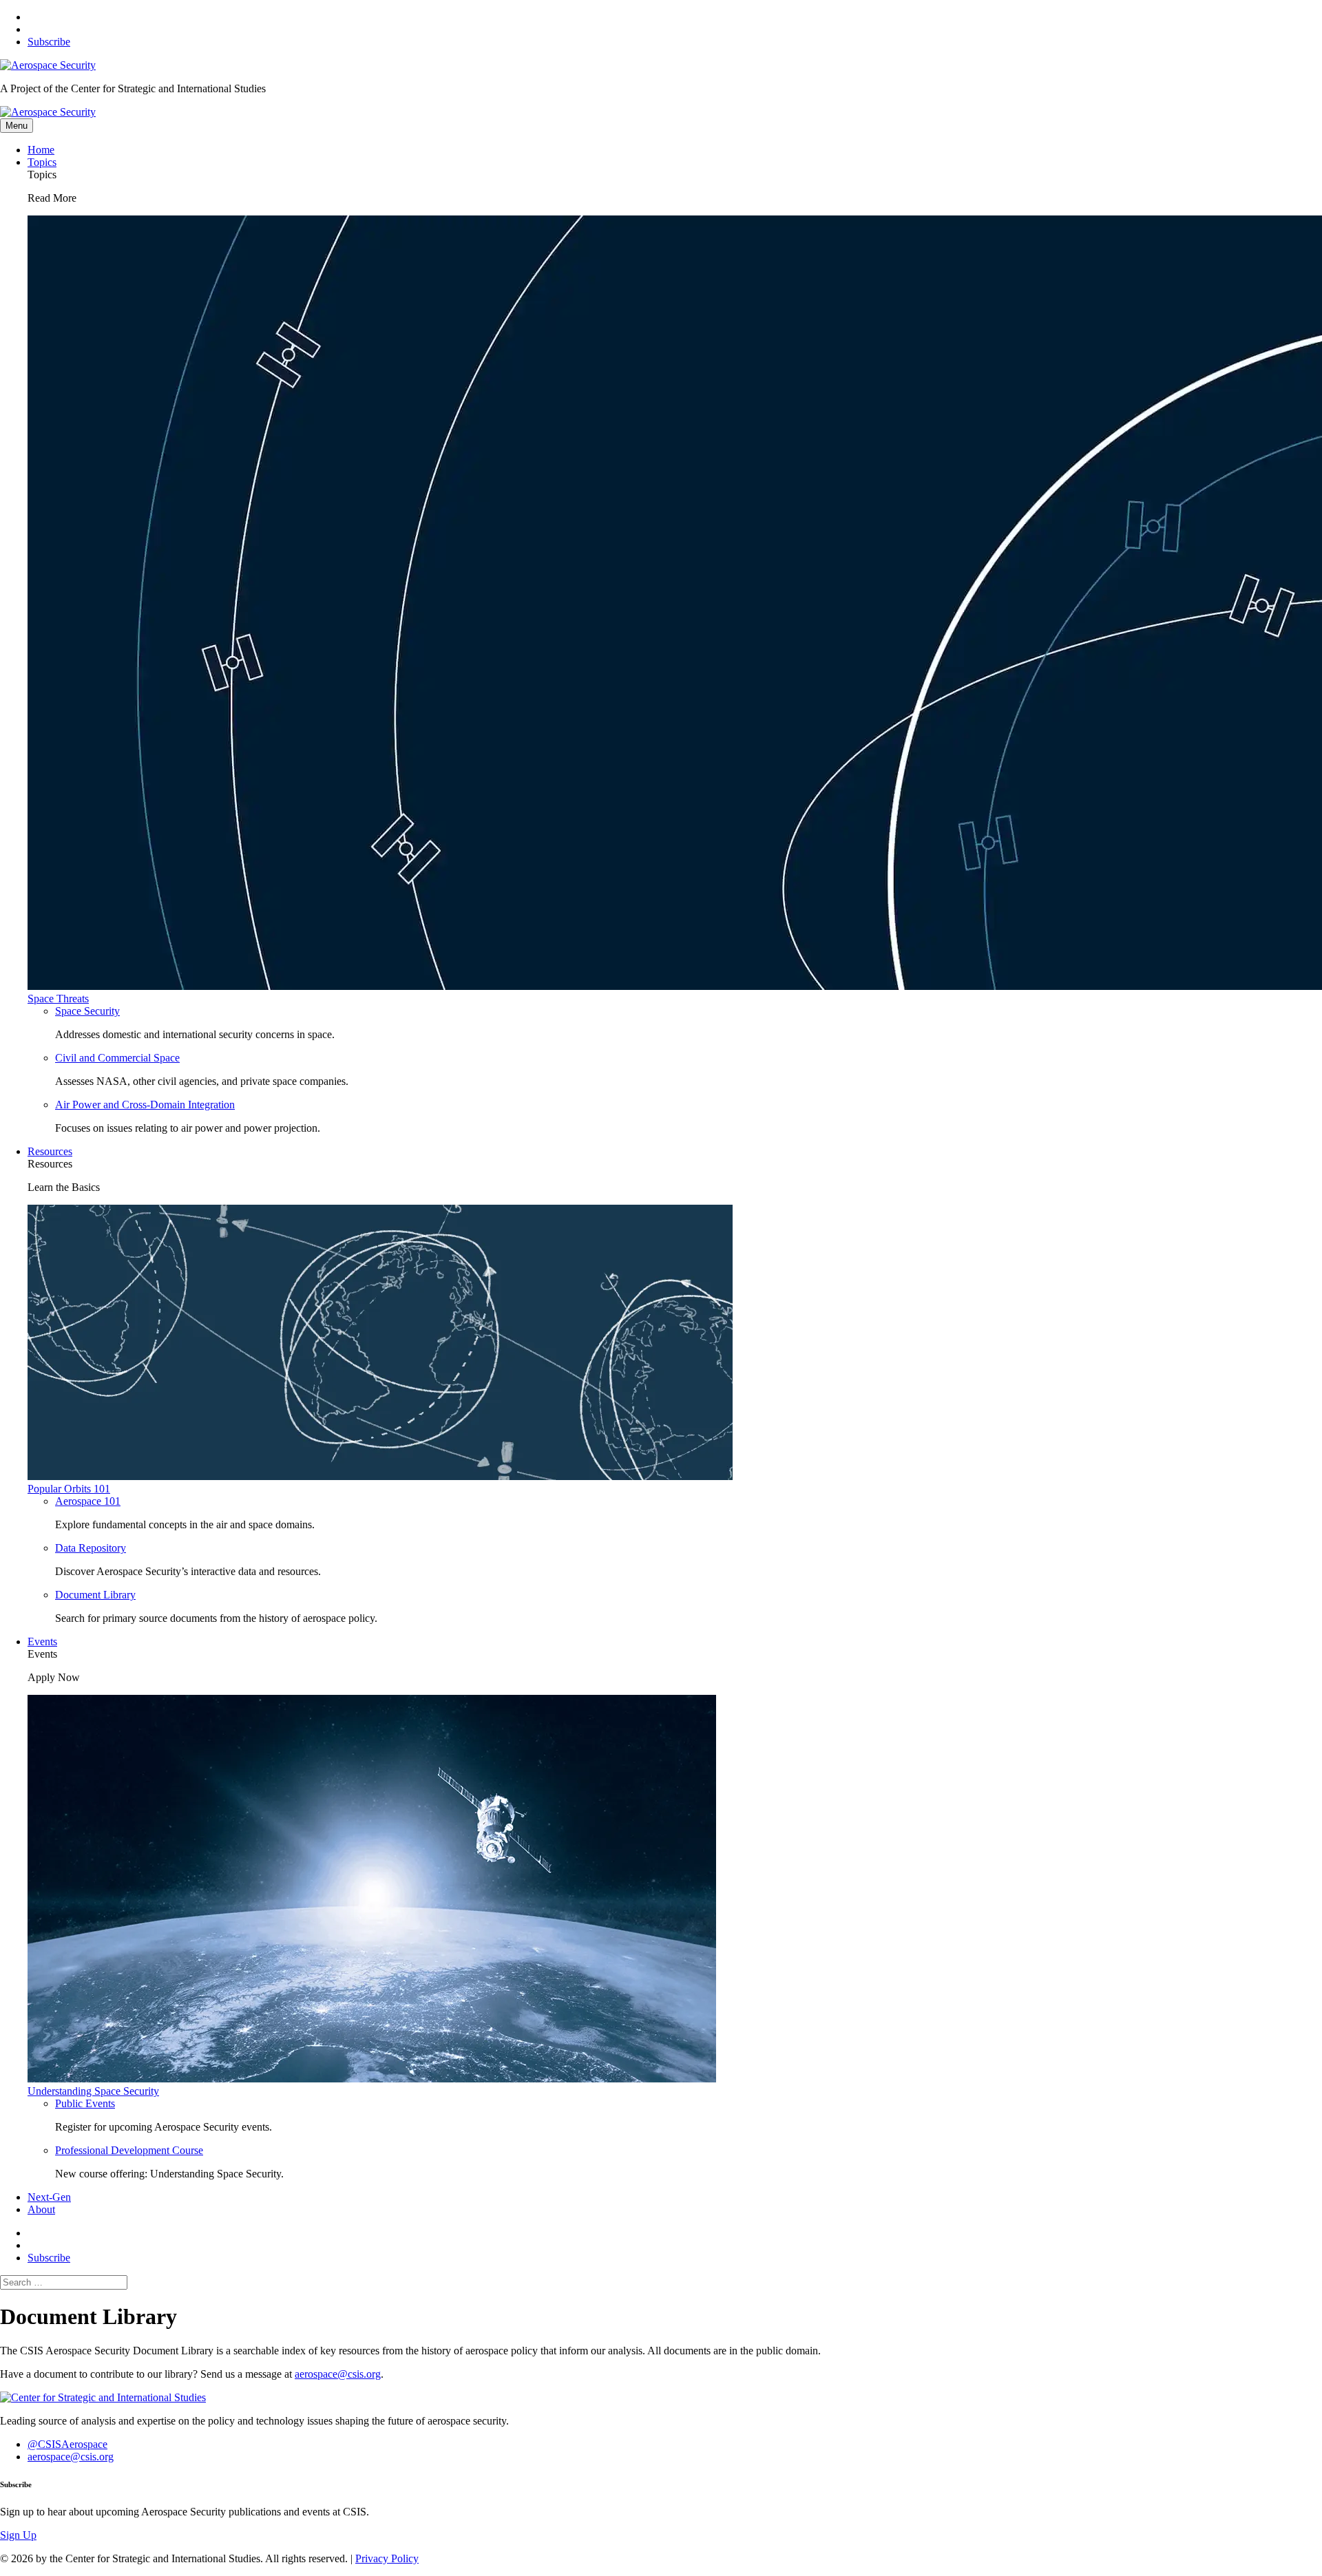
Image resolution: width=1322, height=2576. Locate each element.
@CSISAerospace (67, 2444)
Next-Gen (49, 2197)
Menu (17, 126)
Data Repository (91, 1548)
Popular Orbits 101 (69, 1489)
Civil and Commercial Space (117, 1058)
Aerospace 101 (88, 1501)
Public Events (85, 2103)
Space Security (87, 1011)
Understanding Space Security (93, 2091)
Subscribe (49, 42)
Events (42, 1641)
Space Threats (58, 999)
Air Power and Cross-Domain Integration (145, 1105)
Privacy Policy (387, 2558)
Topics (42, 162)
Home (41, 150)
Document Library (95, 1595)
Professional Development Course (129, 2150)
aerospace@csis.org (338, 2374)
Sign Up (18, 2535)
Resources (50, 1151)
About (41, 2209)
